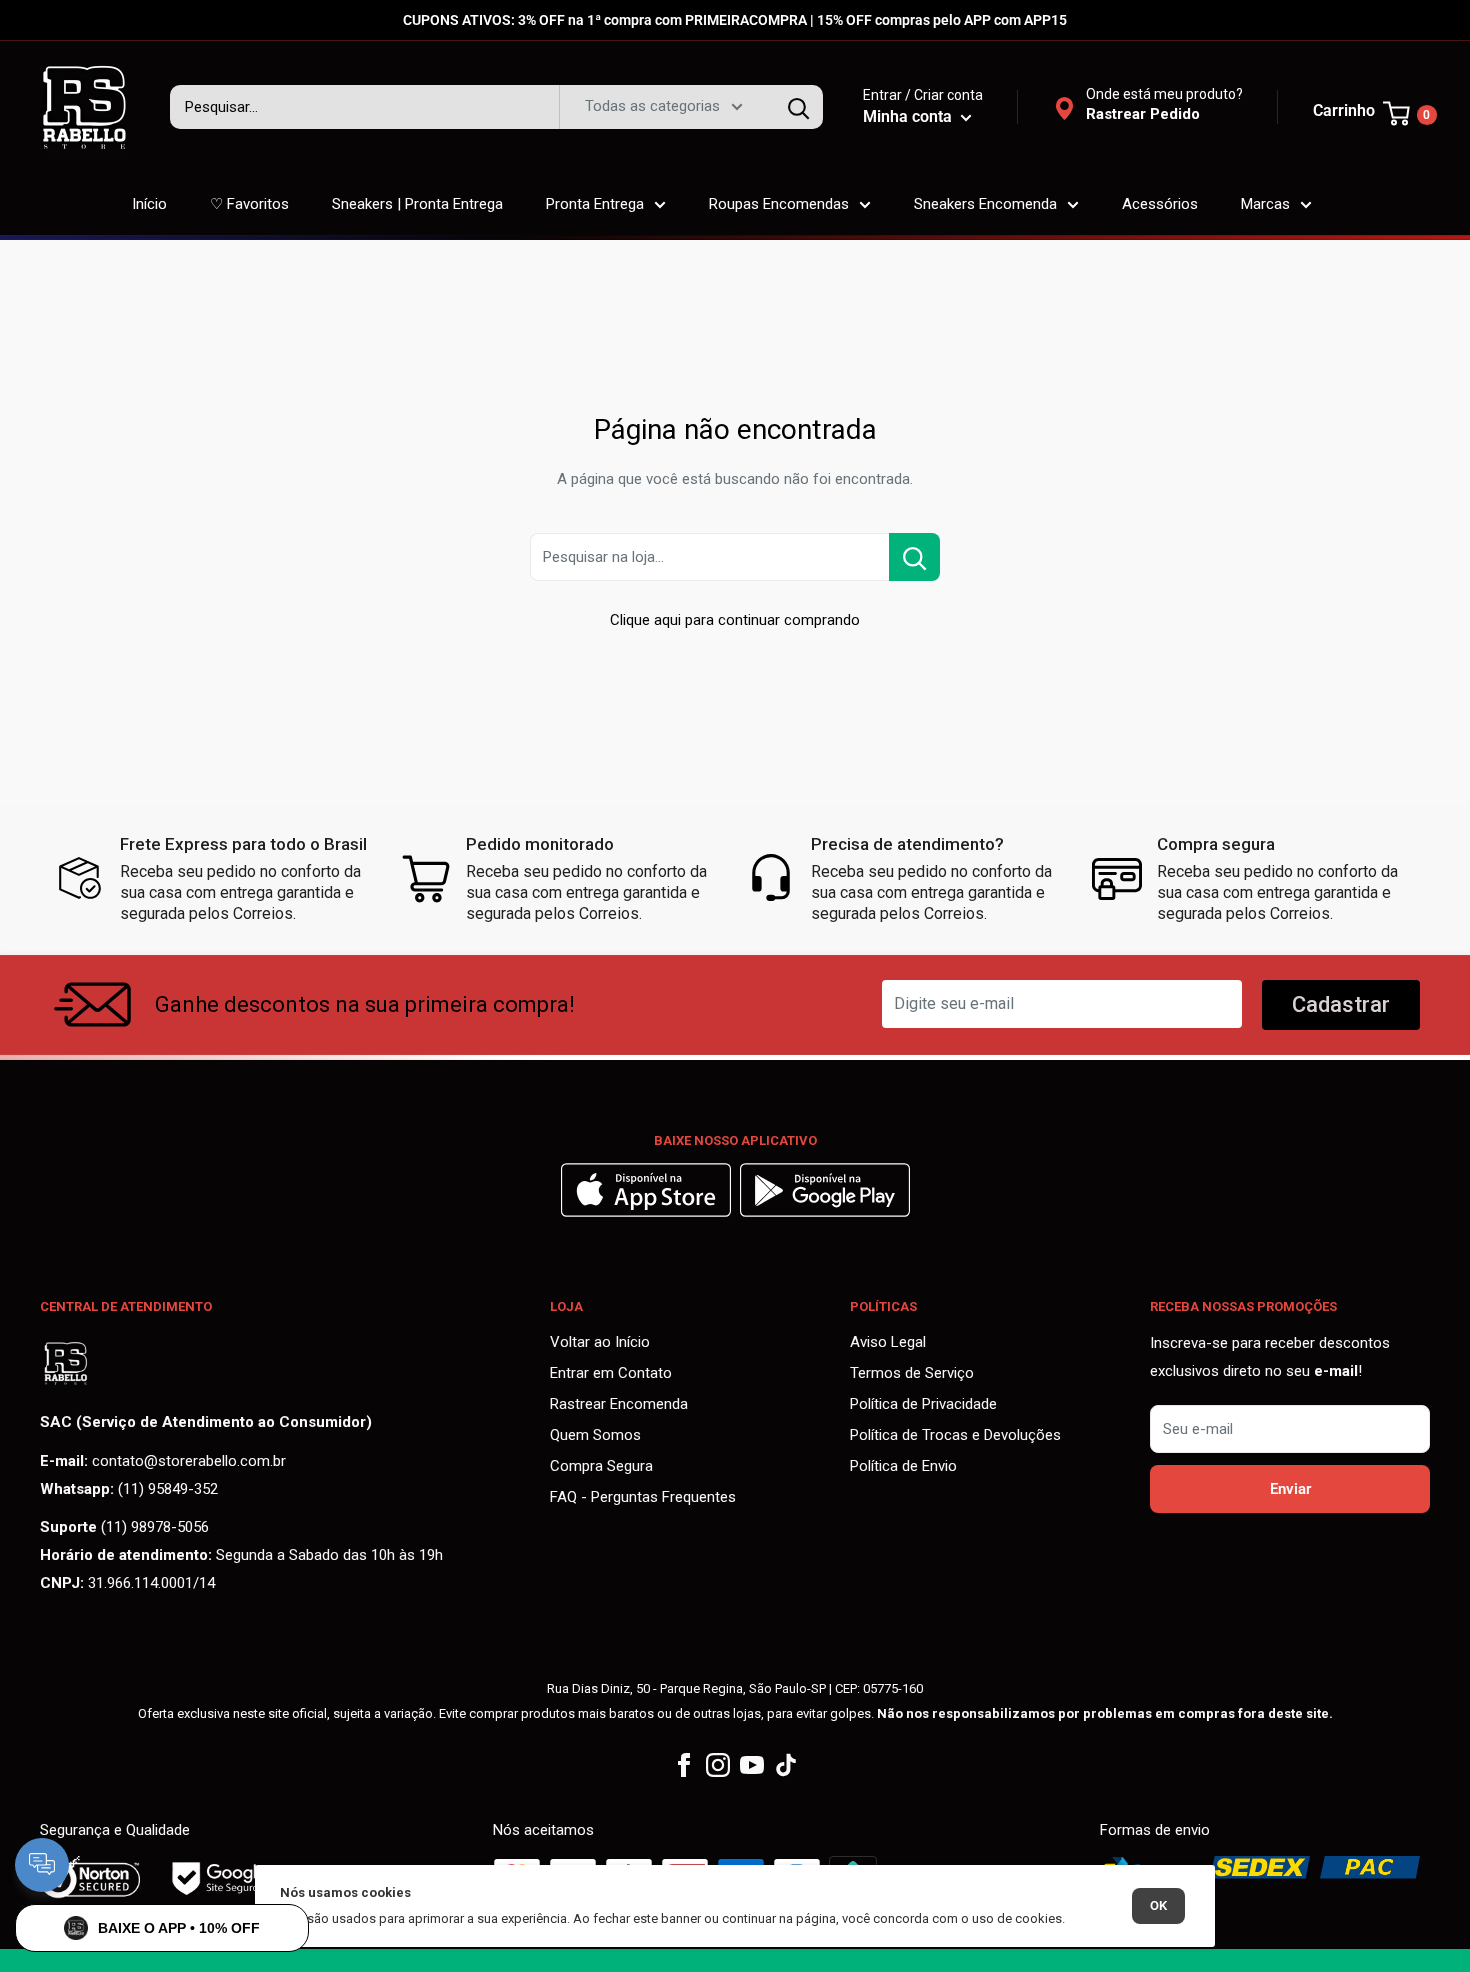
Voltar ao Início (600, 1342)
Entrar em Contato (611, 1373)
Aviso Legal (888, 1342)
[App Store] (648, 1212)
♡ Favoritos (249, 204)
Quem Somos (595, 1435)
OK (1158, 1905)
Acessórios (1160, 204)
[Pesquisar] (798, 107)
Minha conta (909, 116)
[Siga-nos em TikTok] (786, 1765)
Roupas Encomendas (779, 204)
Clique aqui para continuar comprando (735, 620)
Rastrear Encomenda (619, 1404)
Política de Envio (903, 1466)
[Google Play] (825, 1212)
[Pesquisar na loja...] (914, 557)
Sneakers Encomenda (985, 204)
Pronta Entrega (595, 204)
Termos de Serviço (912, 1373)
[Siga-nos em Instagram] (718, 1765)
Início (149, 204)
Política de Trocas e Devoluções (955, 1435)
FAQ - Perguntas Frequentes (643, 1497)
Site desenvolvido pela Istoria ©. (735, 1960)
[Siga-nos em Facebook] (684, 1765)
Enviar (1290, 1489)
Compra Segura (601, 1466)
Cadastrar (1341, 1004)
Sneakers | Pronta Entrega (417, 204)
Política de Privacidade (923, 1404)
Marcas (1265, 204)
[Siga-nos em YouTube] (752, 1765)
